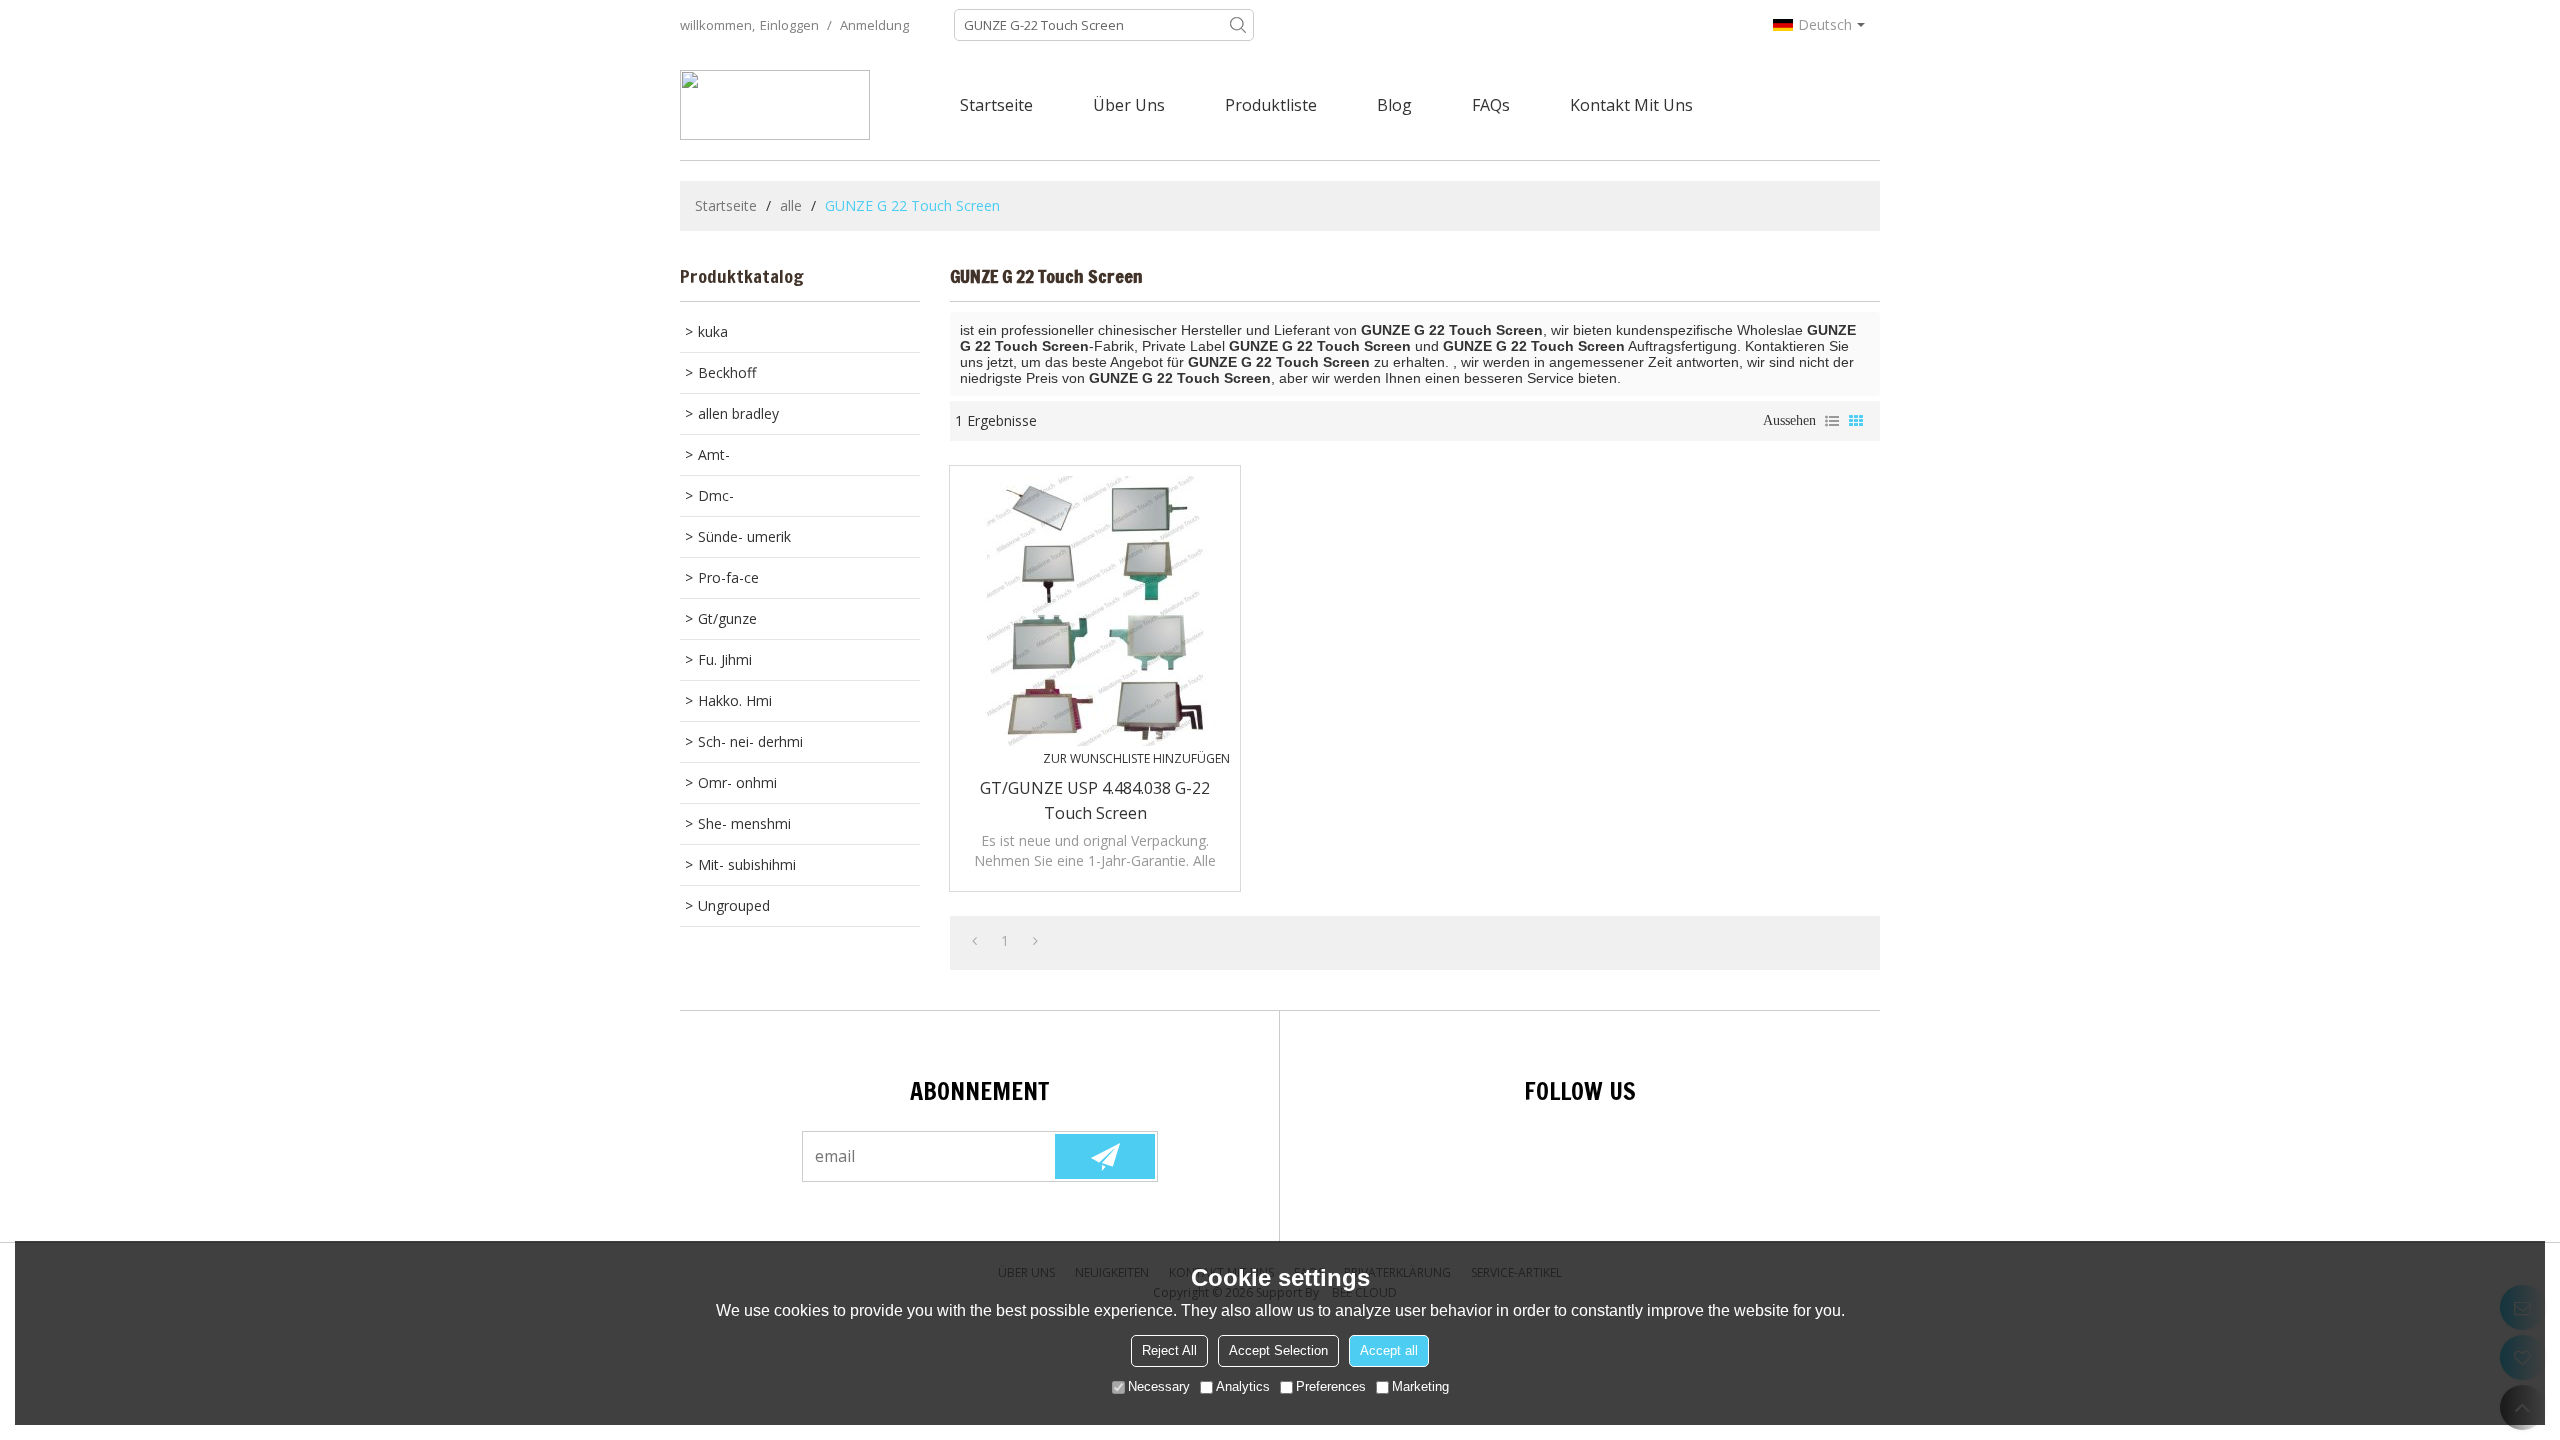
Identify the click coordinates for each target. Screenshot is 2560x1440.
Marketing (1420, 1386)
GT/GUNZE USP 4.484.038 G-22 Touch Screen (1095, 800)
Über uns (1129, 105)
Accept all (1389, 1350)
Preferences (1331, 1386)
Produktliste (1271, 105)
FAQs (1491, 105)
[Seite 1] (974, 941)
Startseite (996, 105)
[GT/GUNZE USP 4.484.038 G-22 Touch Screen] (1095, 611)
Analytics (1243, 1386)
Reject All (1169, 1350)
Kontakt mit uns (1631, 105)
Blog (1394, 105)
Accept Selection (1278, 1350)
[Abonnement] (1105, 1156)
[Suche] (1238, 25)
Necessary (1159, 1386)
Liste (1832, 421)
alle (791, 205)
